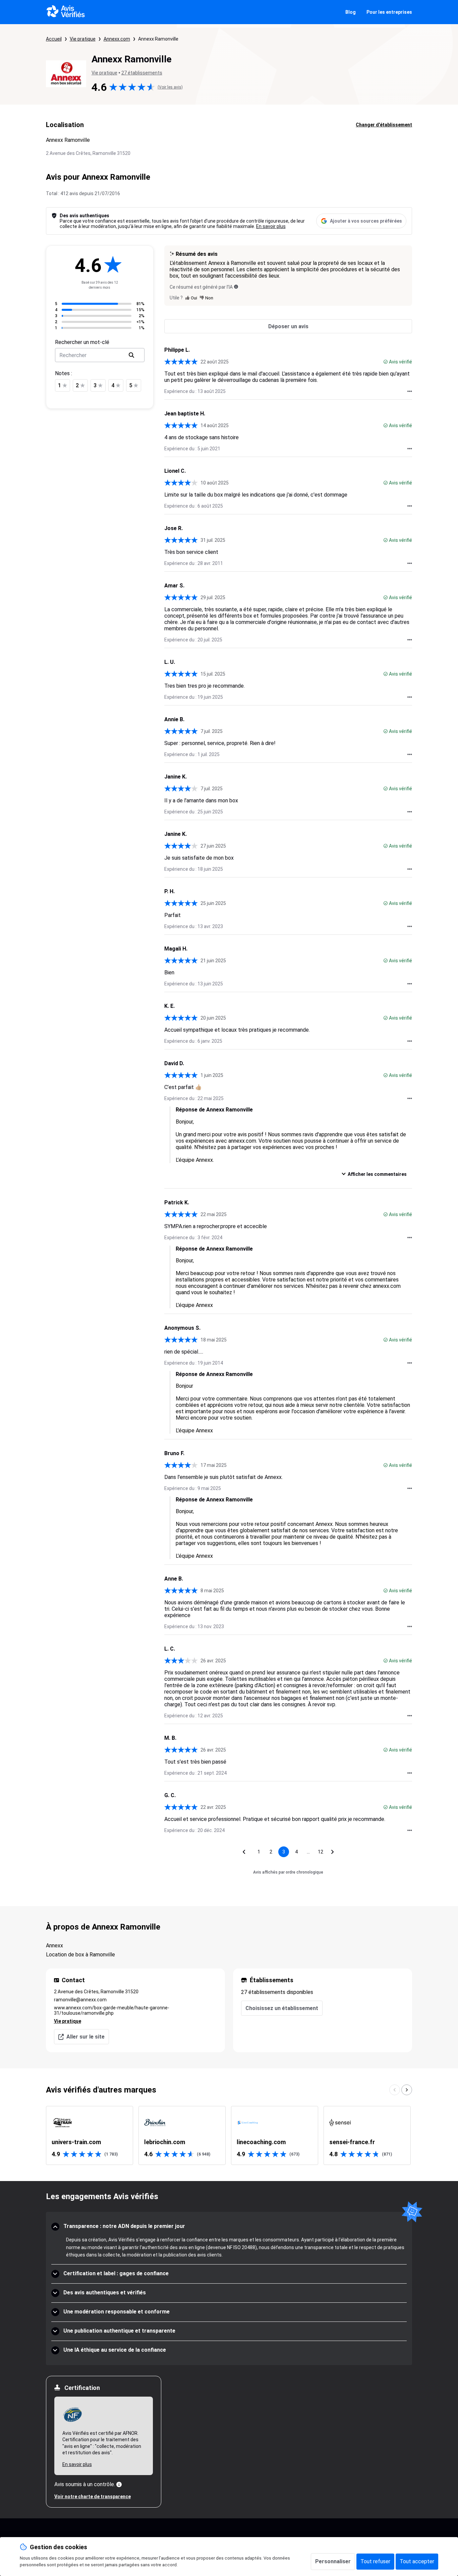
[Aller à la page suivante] (333, 1852)
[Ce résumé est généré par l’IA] (236, 287)
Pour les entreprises (389, 12)
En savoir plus (271, 226)
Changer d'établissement (384, 125)
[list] (229, 2135)
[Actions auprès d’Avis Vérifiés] (410, 391)
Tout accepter (417, 2561)
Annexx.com (117, 39)
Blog (351, 12)
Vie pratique (83, 39)
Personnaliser (333, 2561)
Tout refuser (375, 2561)
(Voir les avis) (170, 87)
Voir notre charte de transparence (93, 2497)
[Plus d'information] (119, 2484)
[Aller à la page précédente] (244, 1852)
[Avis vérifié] (386, 362)
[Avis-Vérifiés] (66, 12)
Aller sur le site (85, 2037)
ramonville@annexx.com (80, 2000)
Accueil (54, 39)
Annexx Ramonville (158, 39)
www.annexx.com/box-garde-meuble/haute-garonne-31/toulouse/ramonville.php (112, 2010)
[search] (131, 355)
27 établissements (142, 73)
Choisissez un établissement (282, 2008)
